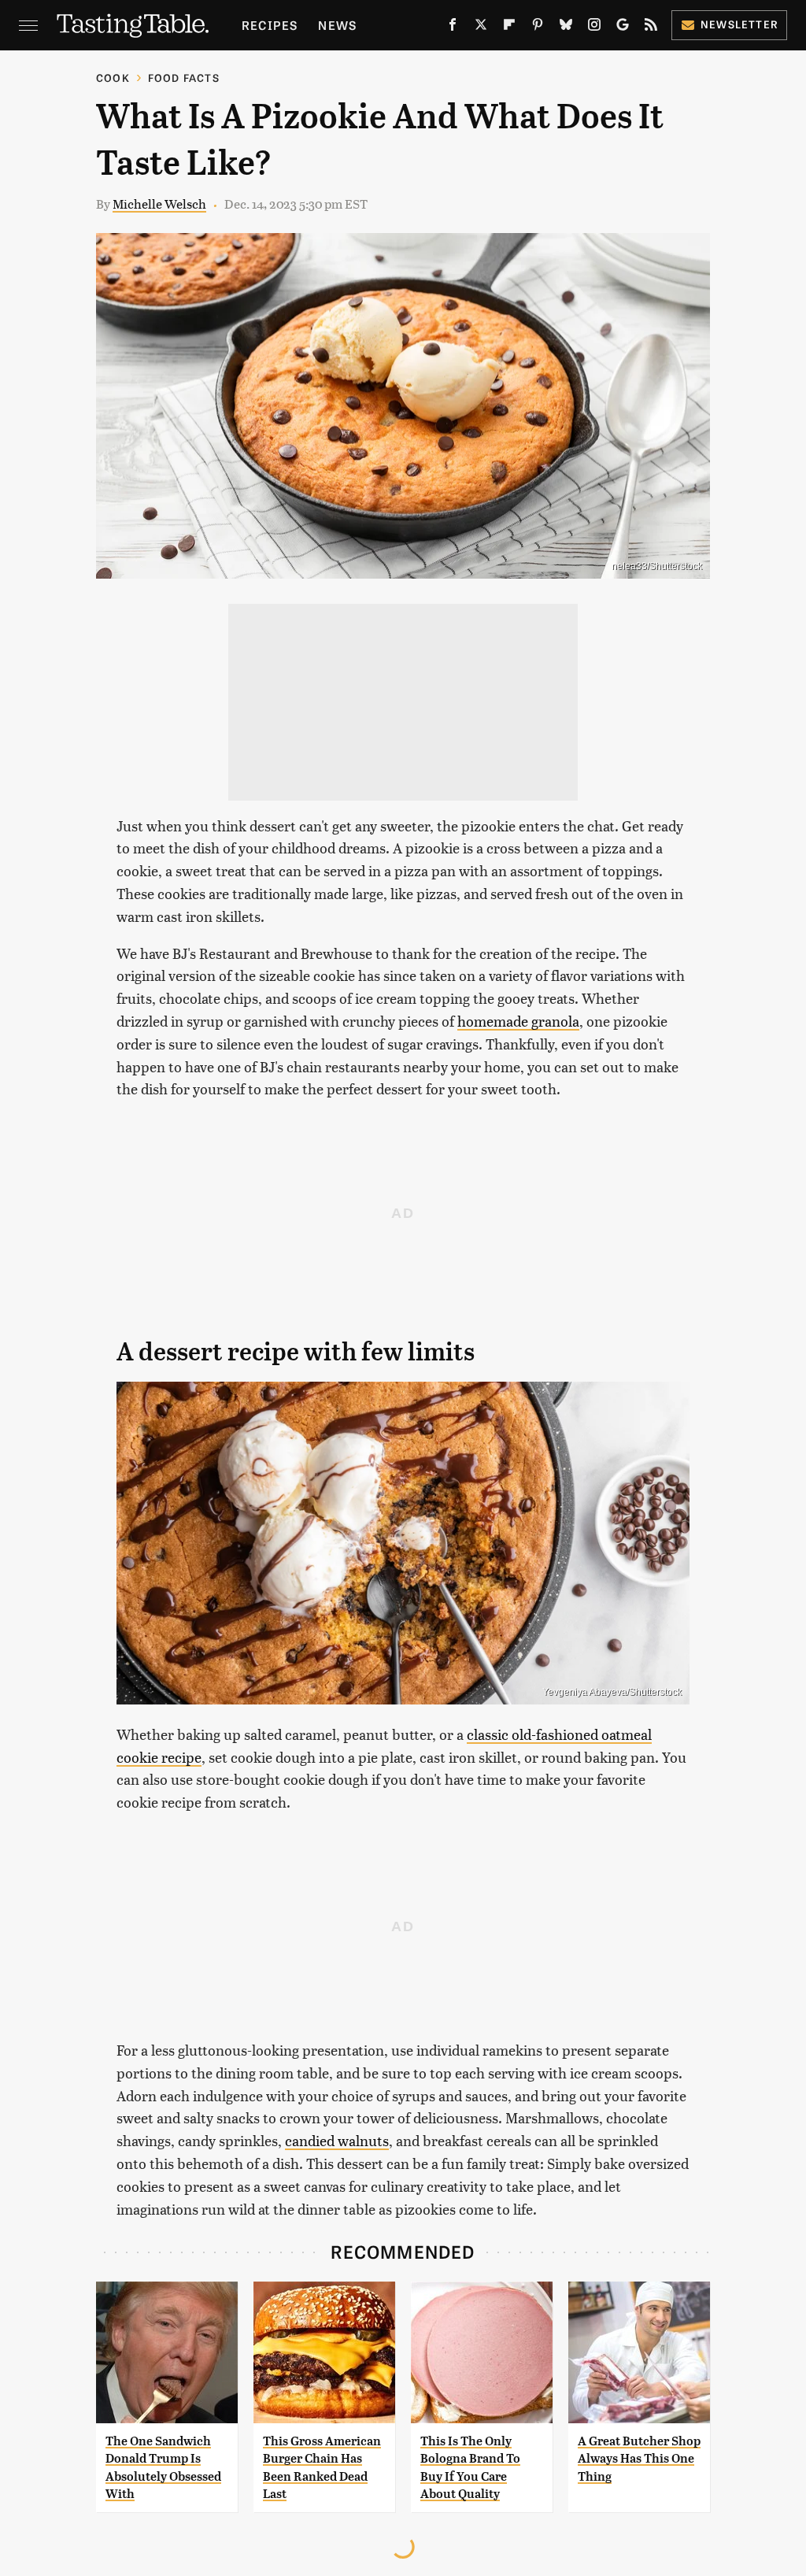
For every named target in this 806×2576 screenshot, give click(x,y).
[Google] (623, 28)
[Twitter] (481, 28)
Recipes (270, 25)
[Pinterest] (538, 28)
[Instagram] (594, 28)
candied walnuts (337, 2140)
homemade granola (518, 1021)
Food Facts (184, 78)
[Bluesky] (566, 28)
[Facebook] (453, 28)
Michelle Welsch (159, 204)
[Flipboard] (509, 28)
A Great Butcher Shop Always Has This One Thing (639, 2459)
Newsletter (739, 24)
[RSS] (651, 28)
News (337, 25)
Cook (113, 78)
